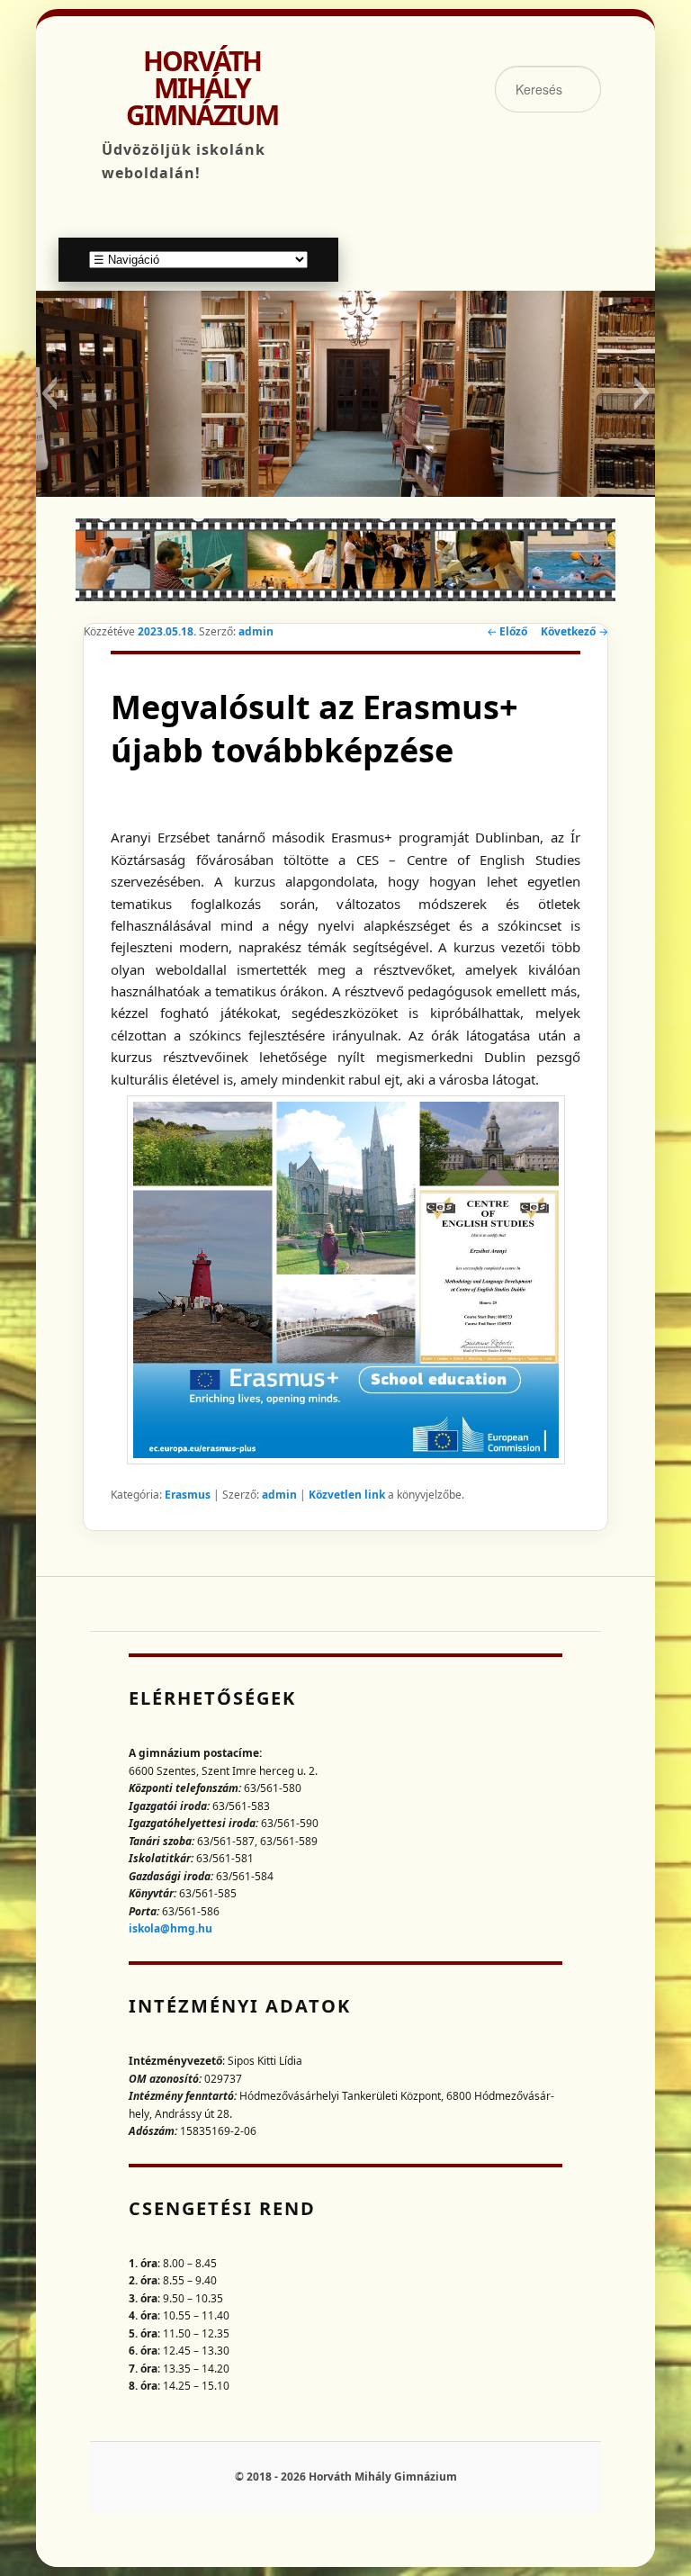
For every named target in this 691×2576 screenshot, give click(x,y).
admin (256, 631)
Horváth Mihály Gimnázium (202, 88)
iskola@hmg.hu (171, 1928)
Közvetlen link (348, 1495)
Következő (574, 631)
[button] (49, 393)
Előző (507, 631)
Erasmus (188, 1495)
